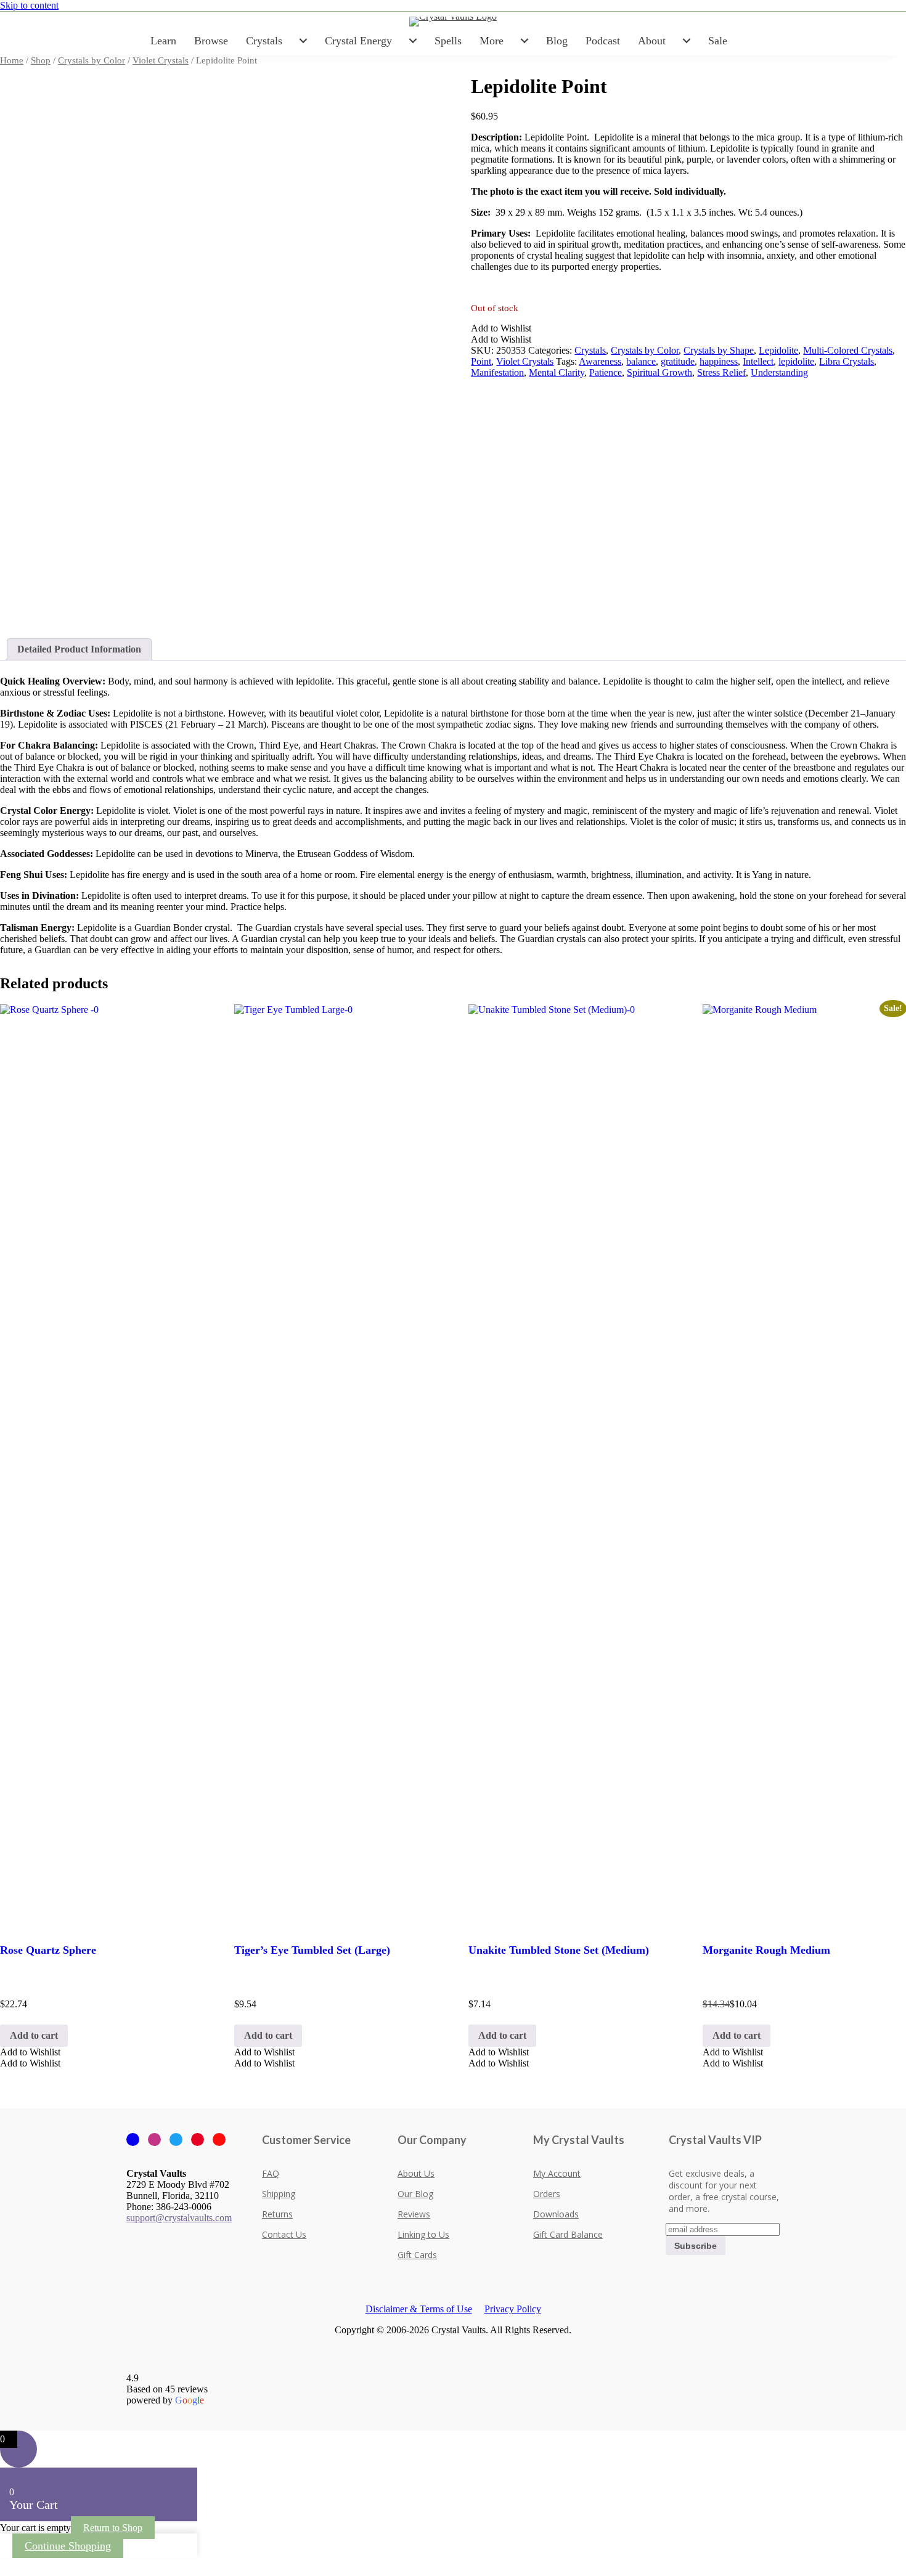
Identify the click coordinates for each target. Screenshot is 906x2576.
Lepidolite (778, 350)
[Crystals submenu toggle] (303, 41)
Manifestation (497, 372)
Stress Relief (721, 372)
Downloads (556, 2214)
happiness (719, 361)
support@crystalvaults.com (179, 2218)
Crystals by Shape (719, 350)
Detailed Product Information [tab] (79, 649)
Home (12, 60)
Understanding (779, 372)
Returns (277, 2214)
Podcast (603, 41)
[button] (501, 328)
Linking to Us (423, 2234)
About (652, 41)
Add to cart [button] (34, 2035)
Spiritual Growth (659, 372)
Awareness (600, 361)
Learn (163, 41)
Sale (718, 41)
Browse (211, 41)
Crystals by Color (92, 60)
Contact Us (284, 2234)
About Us (416, 2173)
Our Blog (415, 2194)
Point (481, 361)
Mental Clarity (557, 372)
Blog (557, 41)
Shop (41, 60)
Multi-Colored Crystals (848, 350)
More (492, 41)
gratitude (678, 361)
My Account (557, 2173)
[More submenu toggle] (524, 41)
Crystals (264, 41)
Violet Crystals (161, 60)
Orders (547, 2194)
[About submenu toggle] (687, 41)
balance (641, 361)
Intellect (758, 361)
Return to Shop (113, 2528)
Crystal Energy (358, 41)
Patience (606, 372)
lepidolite (796, 361)
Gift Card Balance (568, 2234)
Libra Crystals (847, 361)
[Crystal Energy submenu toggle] (413, 41)
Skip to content (29, 5)
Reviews (414, 2214)
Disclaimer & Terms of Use (419, 2309)
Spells (448, 41)
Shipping (279, 2194)
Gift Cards (417, 2255)
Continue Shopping (68, 2546)
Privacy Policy (513, 2309)
